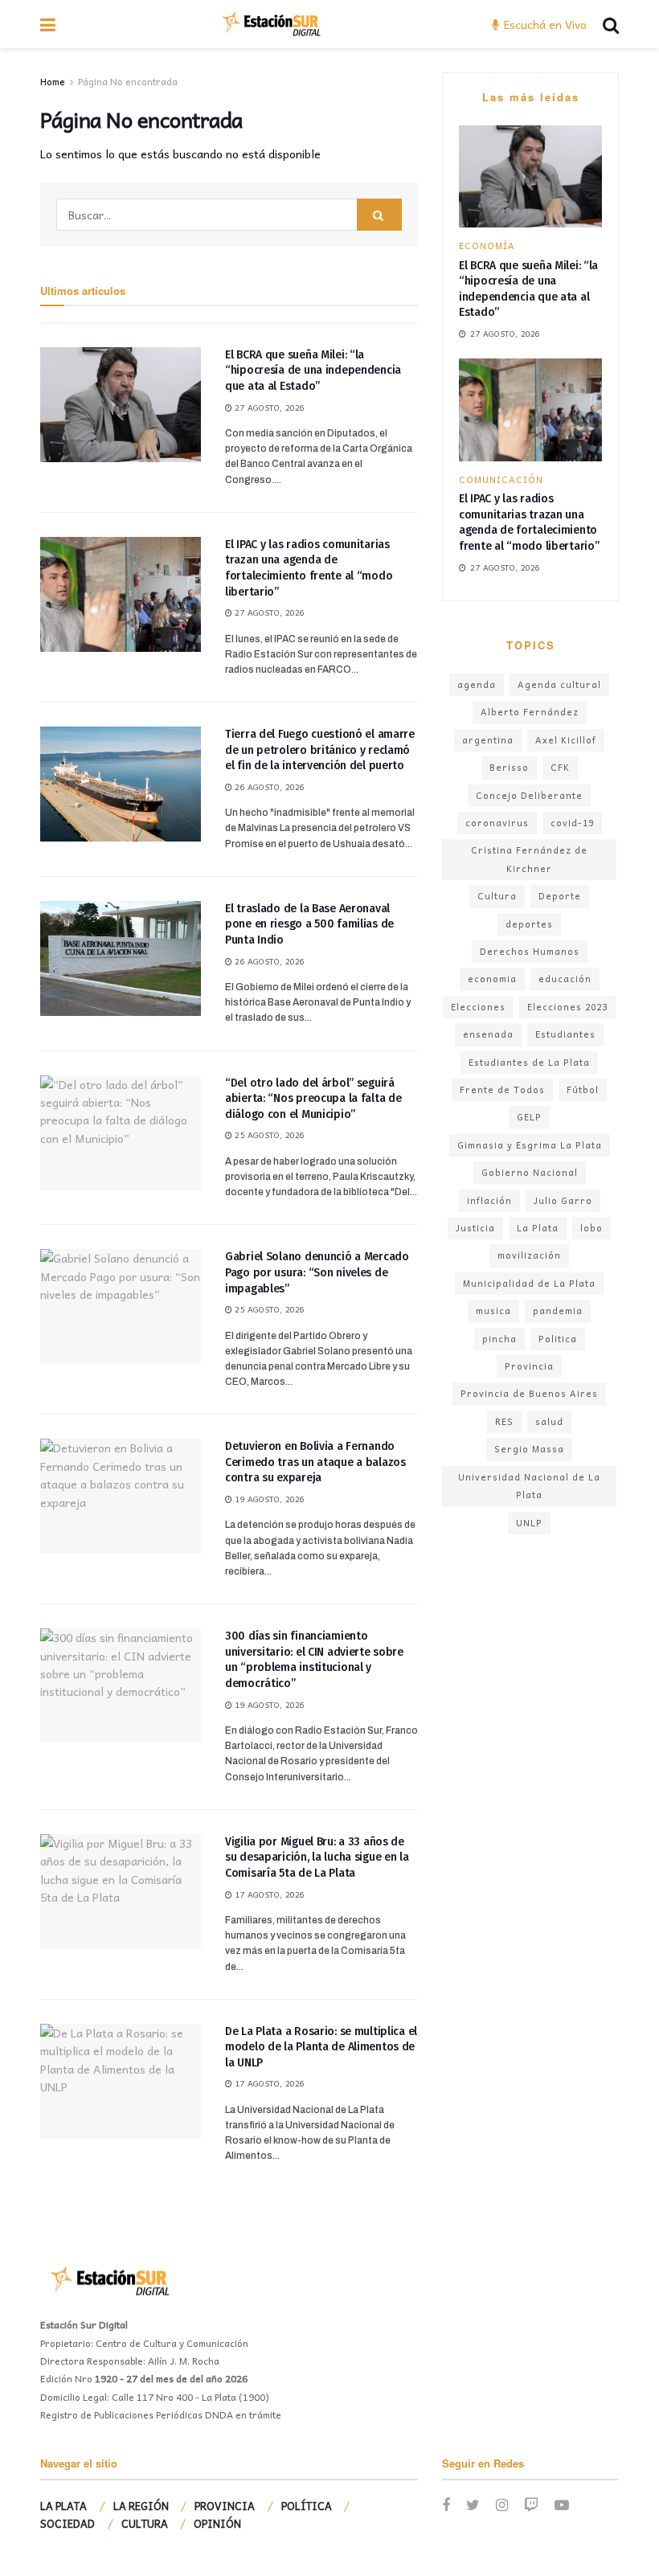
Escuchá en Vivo (544, 24)
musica (493, 1311)
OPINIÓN (217, 2523)
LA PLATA (63, 2506)
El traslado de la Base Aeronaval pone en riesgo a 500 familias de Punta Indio (309, 924)
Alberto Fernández (530, 712)
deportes (529, 924)
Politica (558, 1339)
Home (53, 81)
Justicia (475, 1228)
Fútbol (583, 1089)
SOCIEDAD (68, 2523)
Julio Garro (563, 1200)
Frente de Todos (502, 1089)
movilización (529, 1255)
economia (492, 979)
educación (565, 979)
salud (549, 1421)
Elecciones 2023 (567, 1007)
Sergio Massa (529, 1449)
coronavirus (497, 823)
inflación (489, 1200)
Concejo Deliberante (529, 795)
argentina (488, 740)
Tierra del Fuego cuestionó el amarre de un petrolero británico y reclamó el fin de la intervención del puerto (320, 750)
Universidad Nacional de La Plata (529, 1486)
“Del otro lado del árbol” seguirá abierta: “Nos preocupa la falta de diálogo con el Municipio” (313, 1099)
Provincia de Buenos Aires (529, 1393)
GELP (529, 1117)
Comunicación (501, 479)
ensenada (488, 1034)
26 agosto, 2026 (268, 787)
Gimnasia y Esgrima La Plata (530, 1145)
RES (504, 1421)
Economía (487, 246)
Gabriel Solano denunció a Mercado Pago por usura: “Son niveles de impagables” (317, 1272)
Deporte (560, 896)
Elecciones (478, 1007)
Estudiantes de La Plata (529, 1062)
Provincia (529, 1366)
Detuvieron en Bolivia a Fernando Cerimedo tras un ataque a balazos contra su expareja (315, 1462)
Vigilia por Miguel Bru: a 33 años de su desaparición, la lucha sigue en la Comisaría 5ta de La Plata (317, 1857)
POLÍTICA (307, 2506)
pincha (499, 1339)
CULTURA (145, 2523)
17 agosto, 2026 (268, 1894)
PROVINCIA (225, 2506)
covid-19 (572, 823)
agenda (477, 684)
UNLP (529, 1523)
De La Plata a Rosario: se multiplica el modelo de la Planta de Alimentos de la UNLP (321, 2047)
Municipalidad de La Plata (529, 1283)
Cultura (497, 896)
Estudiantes (565, 1034)
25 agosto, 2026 (268, 1135)
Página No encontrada (128, 81)
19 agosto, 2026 (268, 1499)
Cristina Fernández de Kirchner (529, 859)
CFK (560, 767)
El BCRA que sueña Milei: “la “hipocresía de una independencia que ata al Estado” (313, 371)
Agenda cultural (559, 684)
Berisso (509, 767)
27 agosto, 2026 (268, 407)
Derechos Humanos (530, 951)
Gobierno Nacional (530, 1172)
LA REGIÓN (141, 2506)
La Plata (538, 1228)
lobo (591, 1228)
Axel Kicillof (566, 740)
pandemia (558, 1311)
